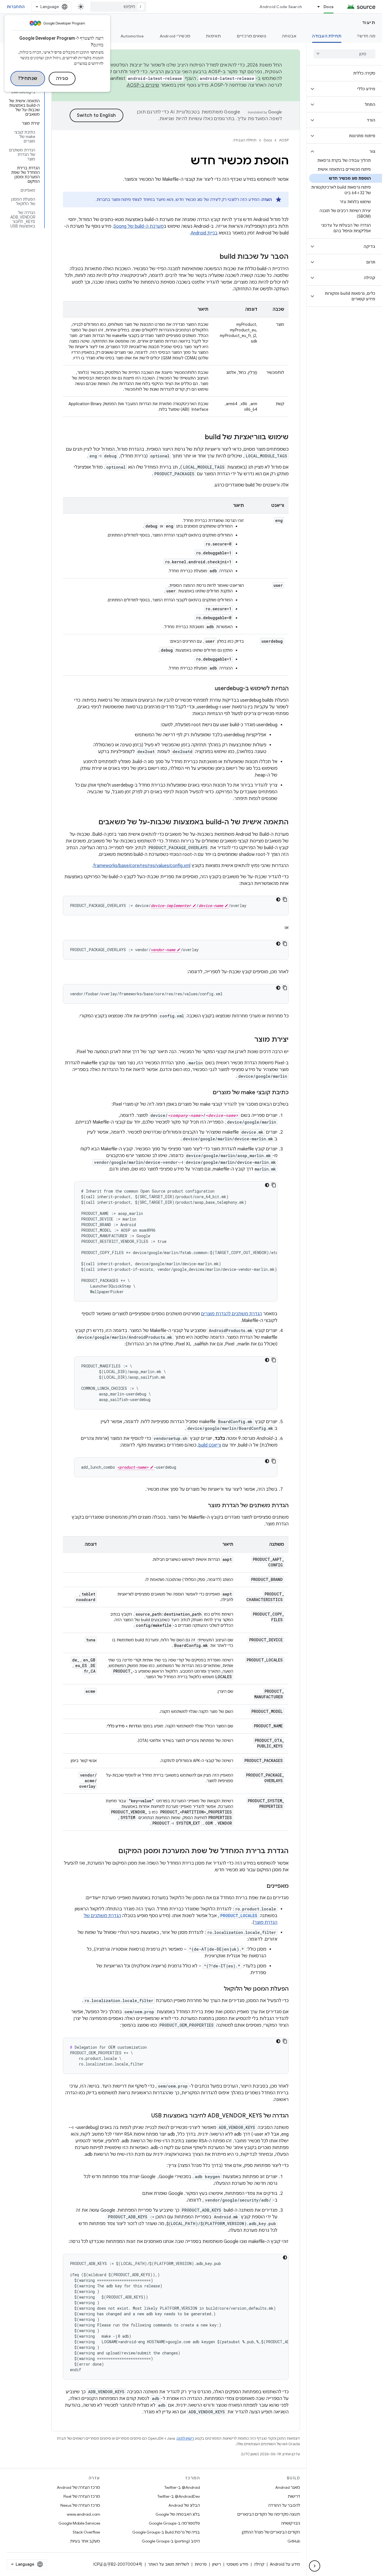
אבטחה (289, 36)
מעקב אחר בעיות (85, 2541)
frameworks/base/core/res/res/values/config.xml (142, 866)
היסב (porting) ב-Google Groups (171, 2541)
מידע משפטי (237, 2564)
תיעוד (369, 23)
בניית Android (204, 233)
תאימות (214, 36)
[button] (349, 89)
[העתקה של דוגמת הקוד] (285, 899)
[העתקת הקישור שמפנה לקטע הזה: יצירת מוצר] (249, 1040)
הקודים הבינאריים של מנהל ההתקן (271, 2532)
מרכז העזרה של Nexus (80, 2505)
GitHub (294, 2541)
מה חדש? (366, 36)
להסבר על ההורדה (284, 2505)
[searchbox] (344, 54)
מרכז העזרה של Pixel (82, 2496)
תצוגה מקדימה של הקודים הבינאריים (269, 2514)
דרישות (294, 2496)
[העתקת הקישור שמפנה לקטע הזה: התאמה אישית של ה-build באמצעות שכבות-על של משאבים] (93, 823)
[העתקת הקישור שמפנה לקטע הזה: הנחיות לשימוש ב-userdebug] (209, 689)
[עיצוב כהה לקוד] (278, 899)
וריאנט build (210, 1445)
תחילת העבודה (327, 36)
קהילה (259, 2564)
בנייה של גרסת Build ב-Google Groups (166, 2532)
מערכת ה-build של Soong (139, 226)
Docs (329, 7)
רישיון (217, 2564)
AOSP (284, 140)
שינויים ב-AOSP (143, 85)
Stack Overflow (86, 2532)
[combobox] (118, 7)
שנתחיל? (28, 79)
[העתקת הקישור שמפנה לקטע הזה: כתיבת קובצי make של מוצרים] (207, 1093)
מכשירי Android (175, 36)
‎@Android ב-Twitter (182, 2487)
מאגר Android (288, 2487)
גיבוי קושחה (291, 2523)
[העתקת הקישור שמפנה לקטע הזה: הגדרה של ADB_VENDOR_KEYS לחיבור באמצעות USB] (146, 2116)
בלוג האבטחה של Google (178, 2514)
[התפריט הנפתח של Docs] (316, 7)
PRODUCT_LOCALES (239, 1916)
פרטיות (201, 2564)
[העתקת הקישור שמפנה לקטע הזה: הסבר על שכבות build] (214, 257)
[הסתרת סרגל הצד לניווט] (315, 2566)
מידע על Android (285, 2564)
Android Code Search (281, 7)
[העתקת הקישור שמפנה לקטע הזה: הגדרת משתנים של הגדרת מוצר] (202, 1506)
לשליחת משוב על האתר (168, 2564)
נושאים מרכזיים (252, 36)
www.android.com (83, 2514)
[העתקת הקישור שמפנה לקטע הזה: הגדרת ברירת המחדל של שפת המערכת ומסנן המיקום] (113, 1851)
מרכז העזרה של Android (78, 2487)
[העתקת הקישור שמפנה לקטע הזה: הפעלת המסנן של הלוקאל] (218, 1989)
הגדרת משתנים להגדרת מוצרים (232, 1314)
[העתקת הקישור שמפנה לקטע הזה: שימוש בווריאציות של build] (199, 438)
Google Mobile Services (79, 2523)
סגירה (62, 79)
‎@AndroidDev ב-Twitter (179, 2496)
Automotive (132, 36)
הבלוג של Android (184, 2505)
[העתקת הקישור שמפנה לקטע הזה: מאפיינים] (261, 1886)
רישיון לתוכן (185, 2438)
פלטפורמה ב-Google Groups (174, 2523)
